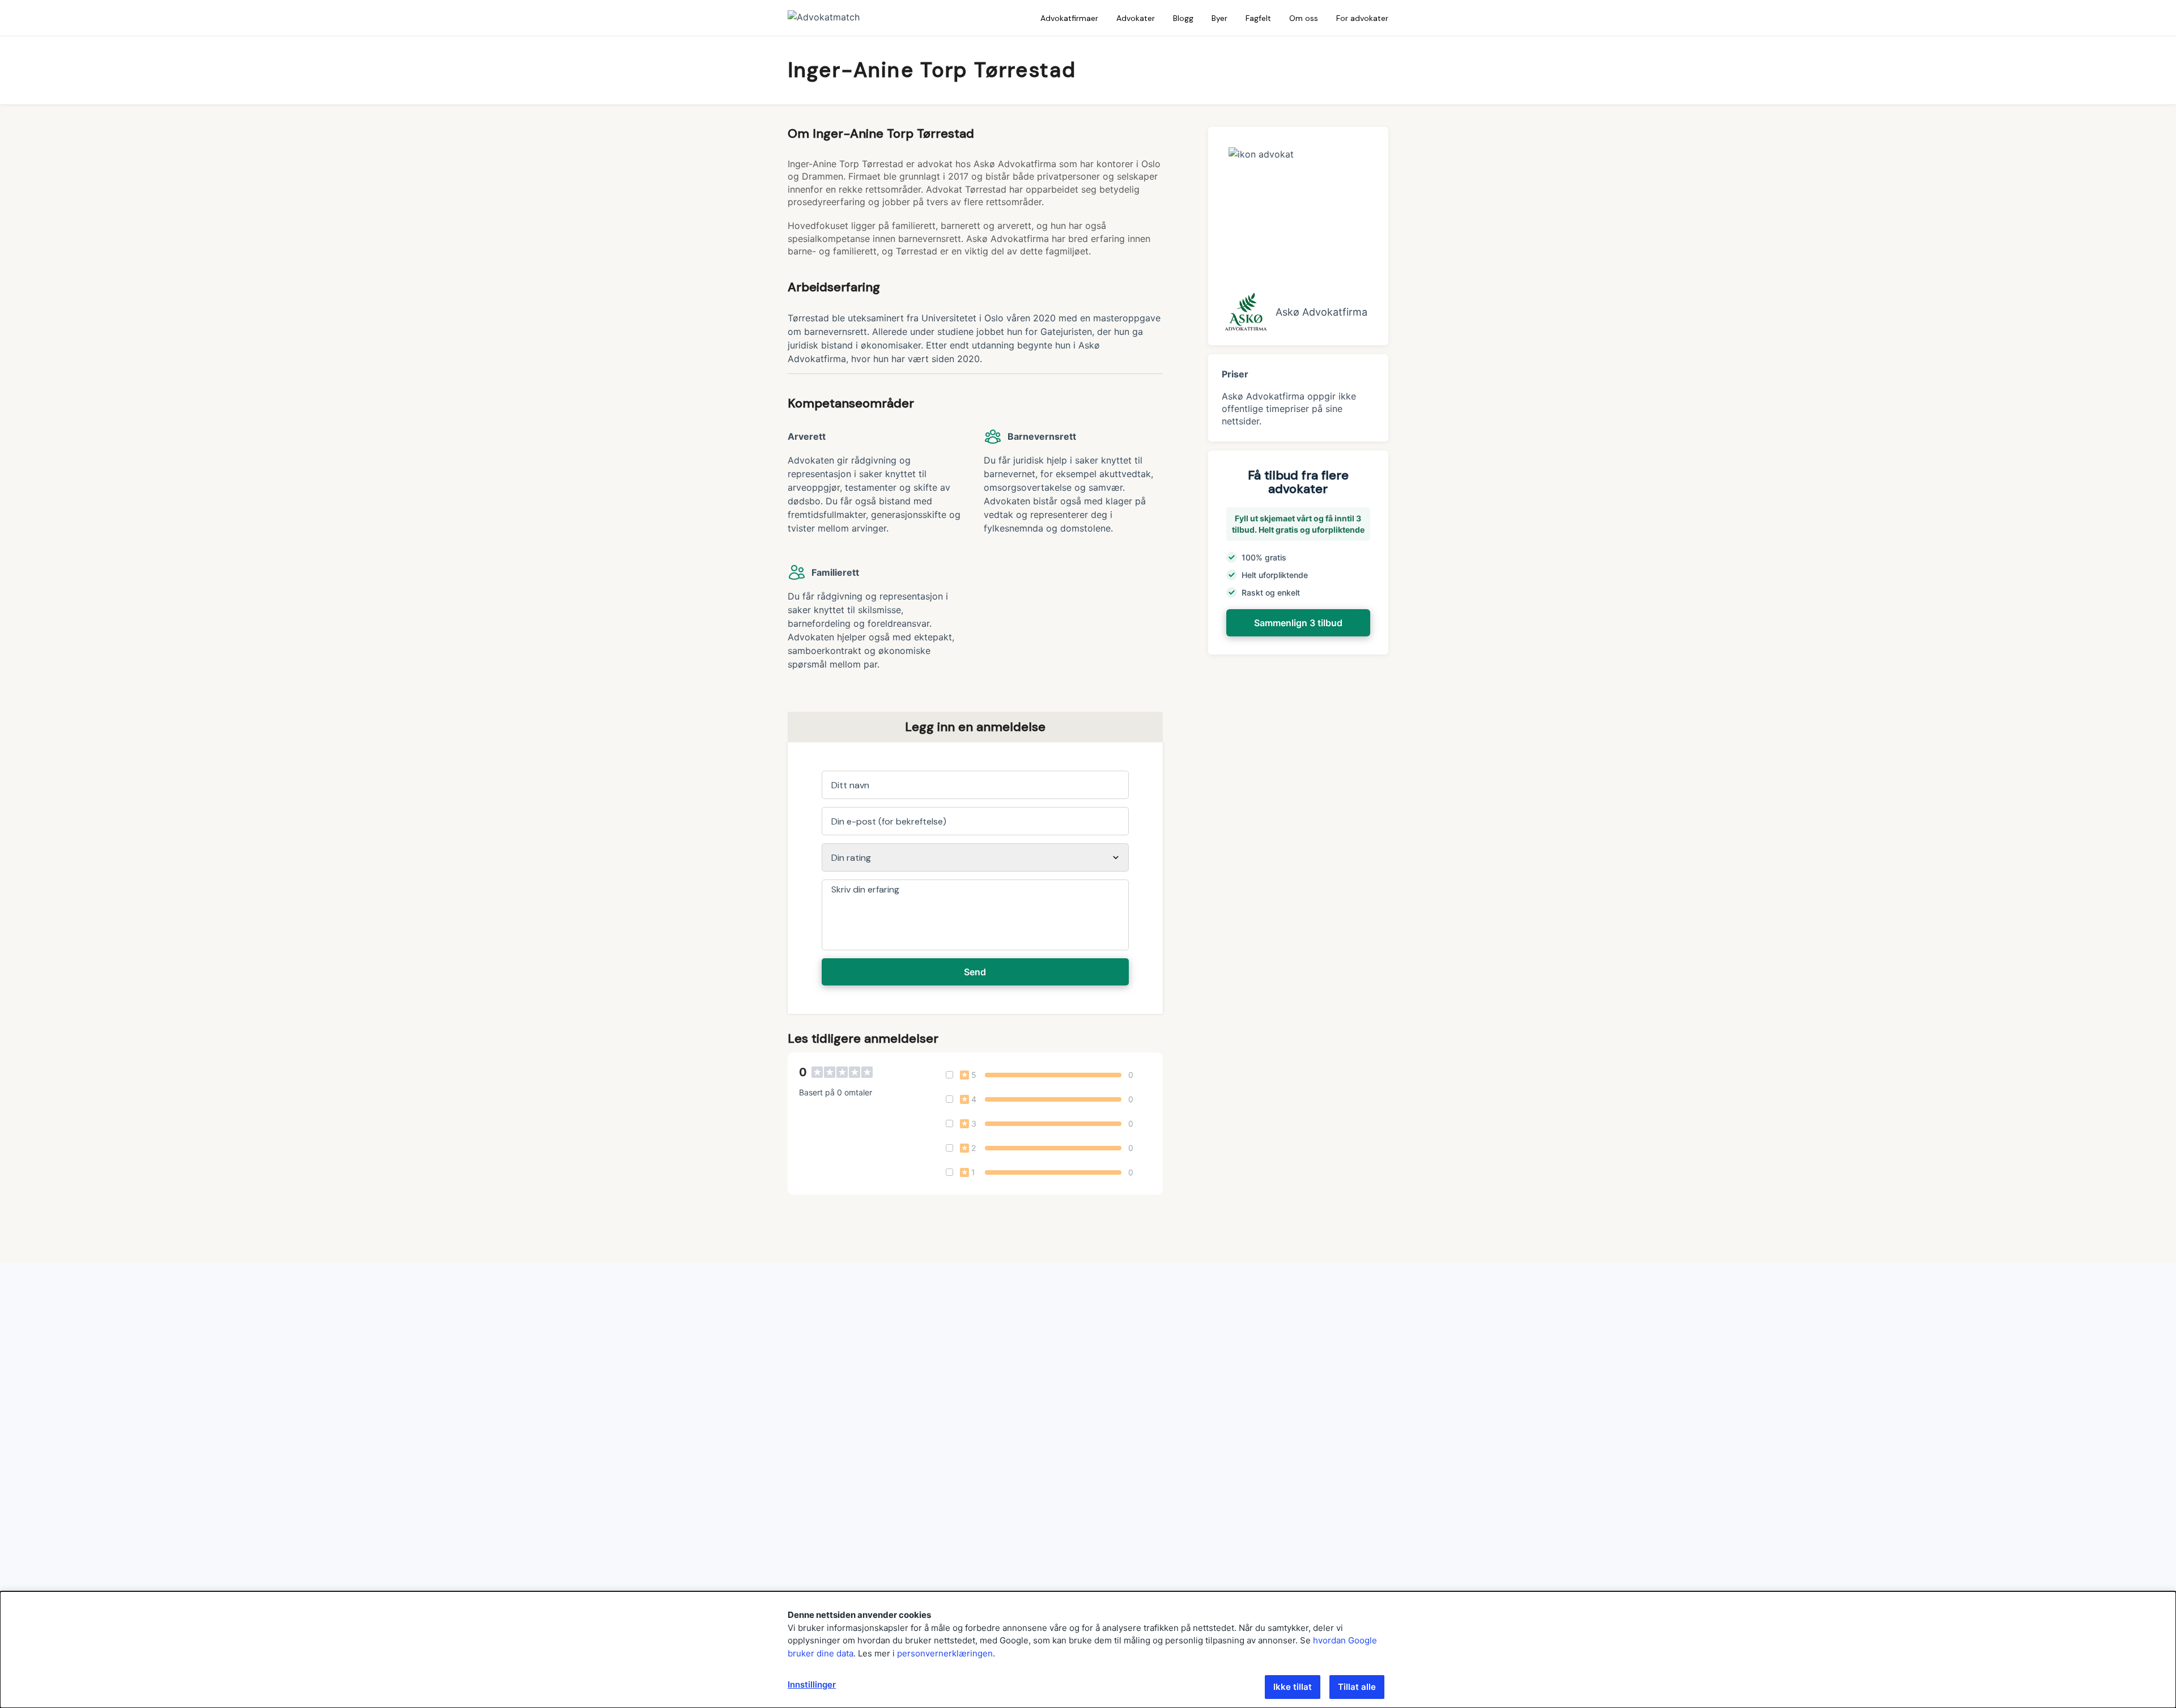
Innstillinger (812, 1684)
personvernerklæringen (945, 1653)
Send (975, 972)
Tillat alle (1357, 1687)
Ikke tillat (1293, 1687)
